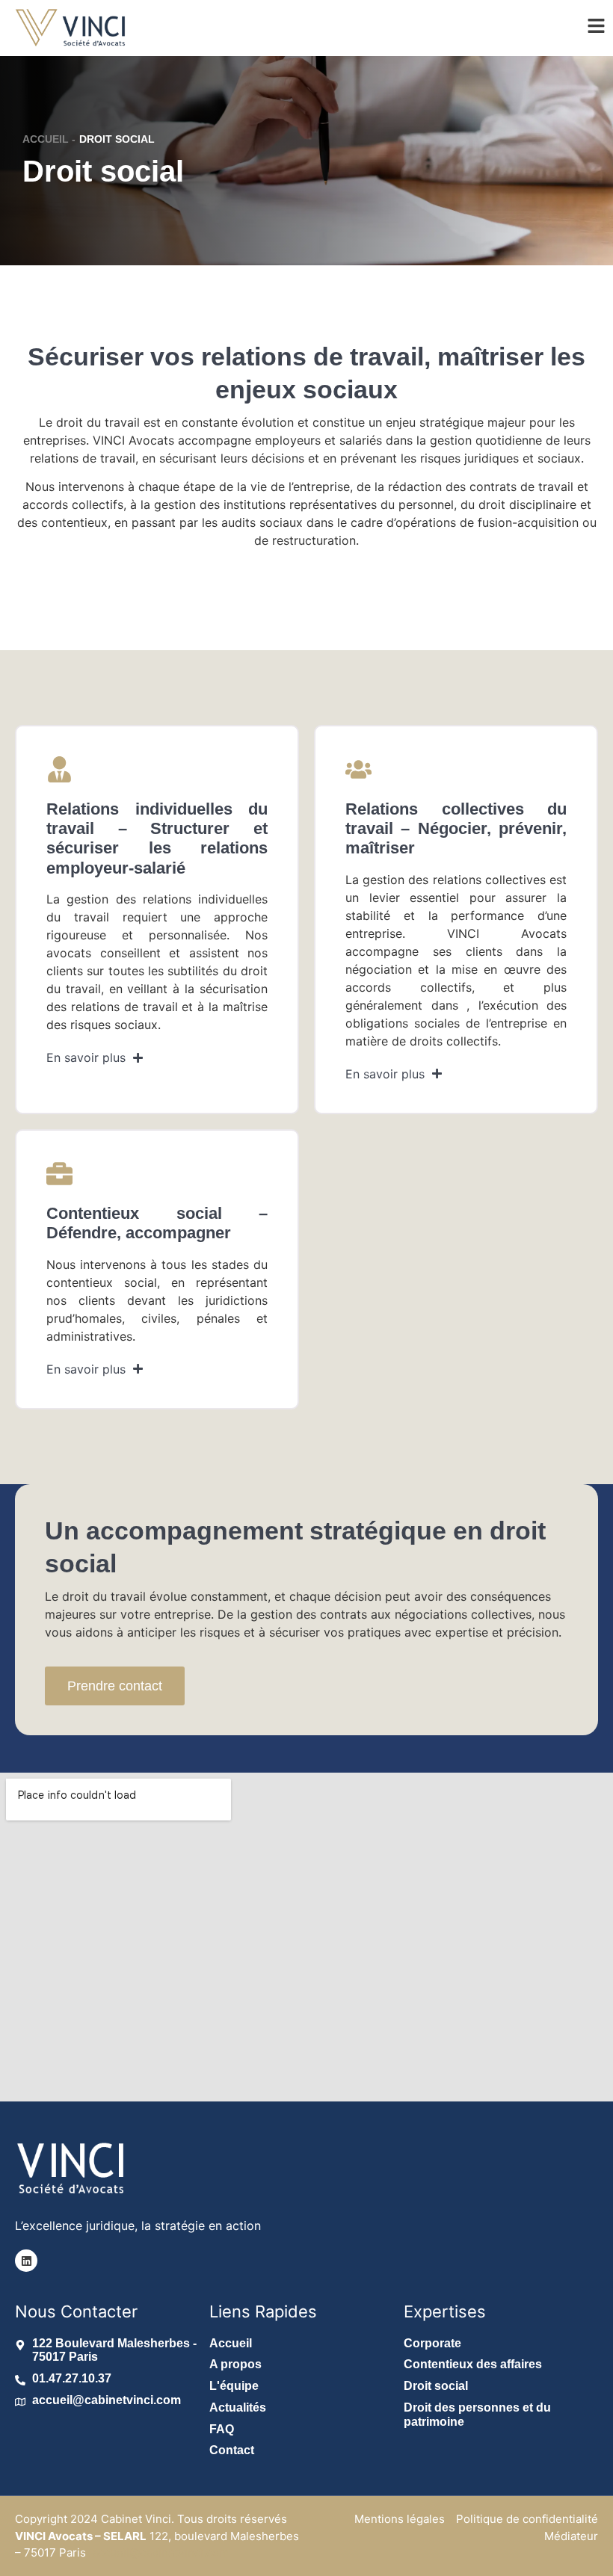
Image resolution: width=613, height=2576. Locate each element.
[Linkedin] (26, 2261)
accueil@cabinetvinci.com (160, 2552)
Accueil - (49, 139)
